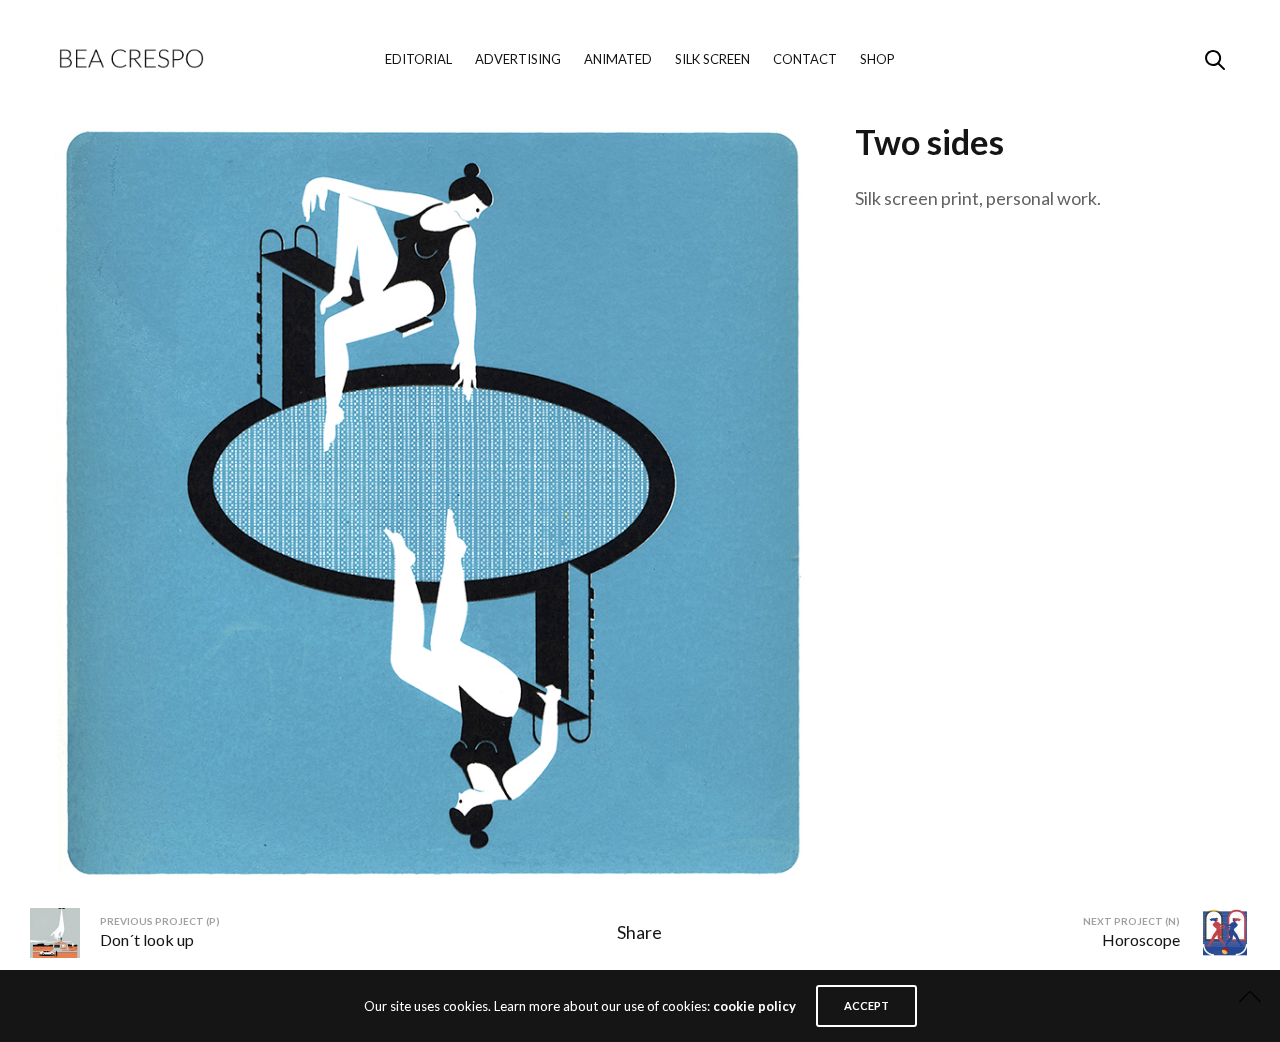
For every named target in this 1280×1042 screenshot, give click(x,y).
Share (639, 932)
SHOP (877, 59)
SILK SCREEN (712, 59)
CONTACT (805, 59)
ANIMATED (618, 59)
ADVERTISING (518, 59)
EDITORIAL (418, 59)
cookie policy (754, 1006)
